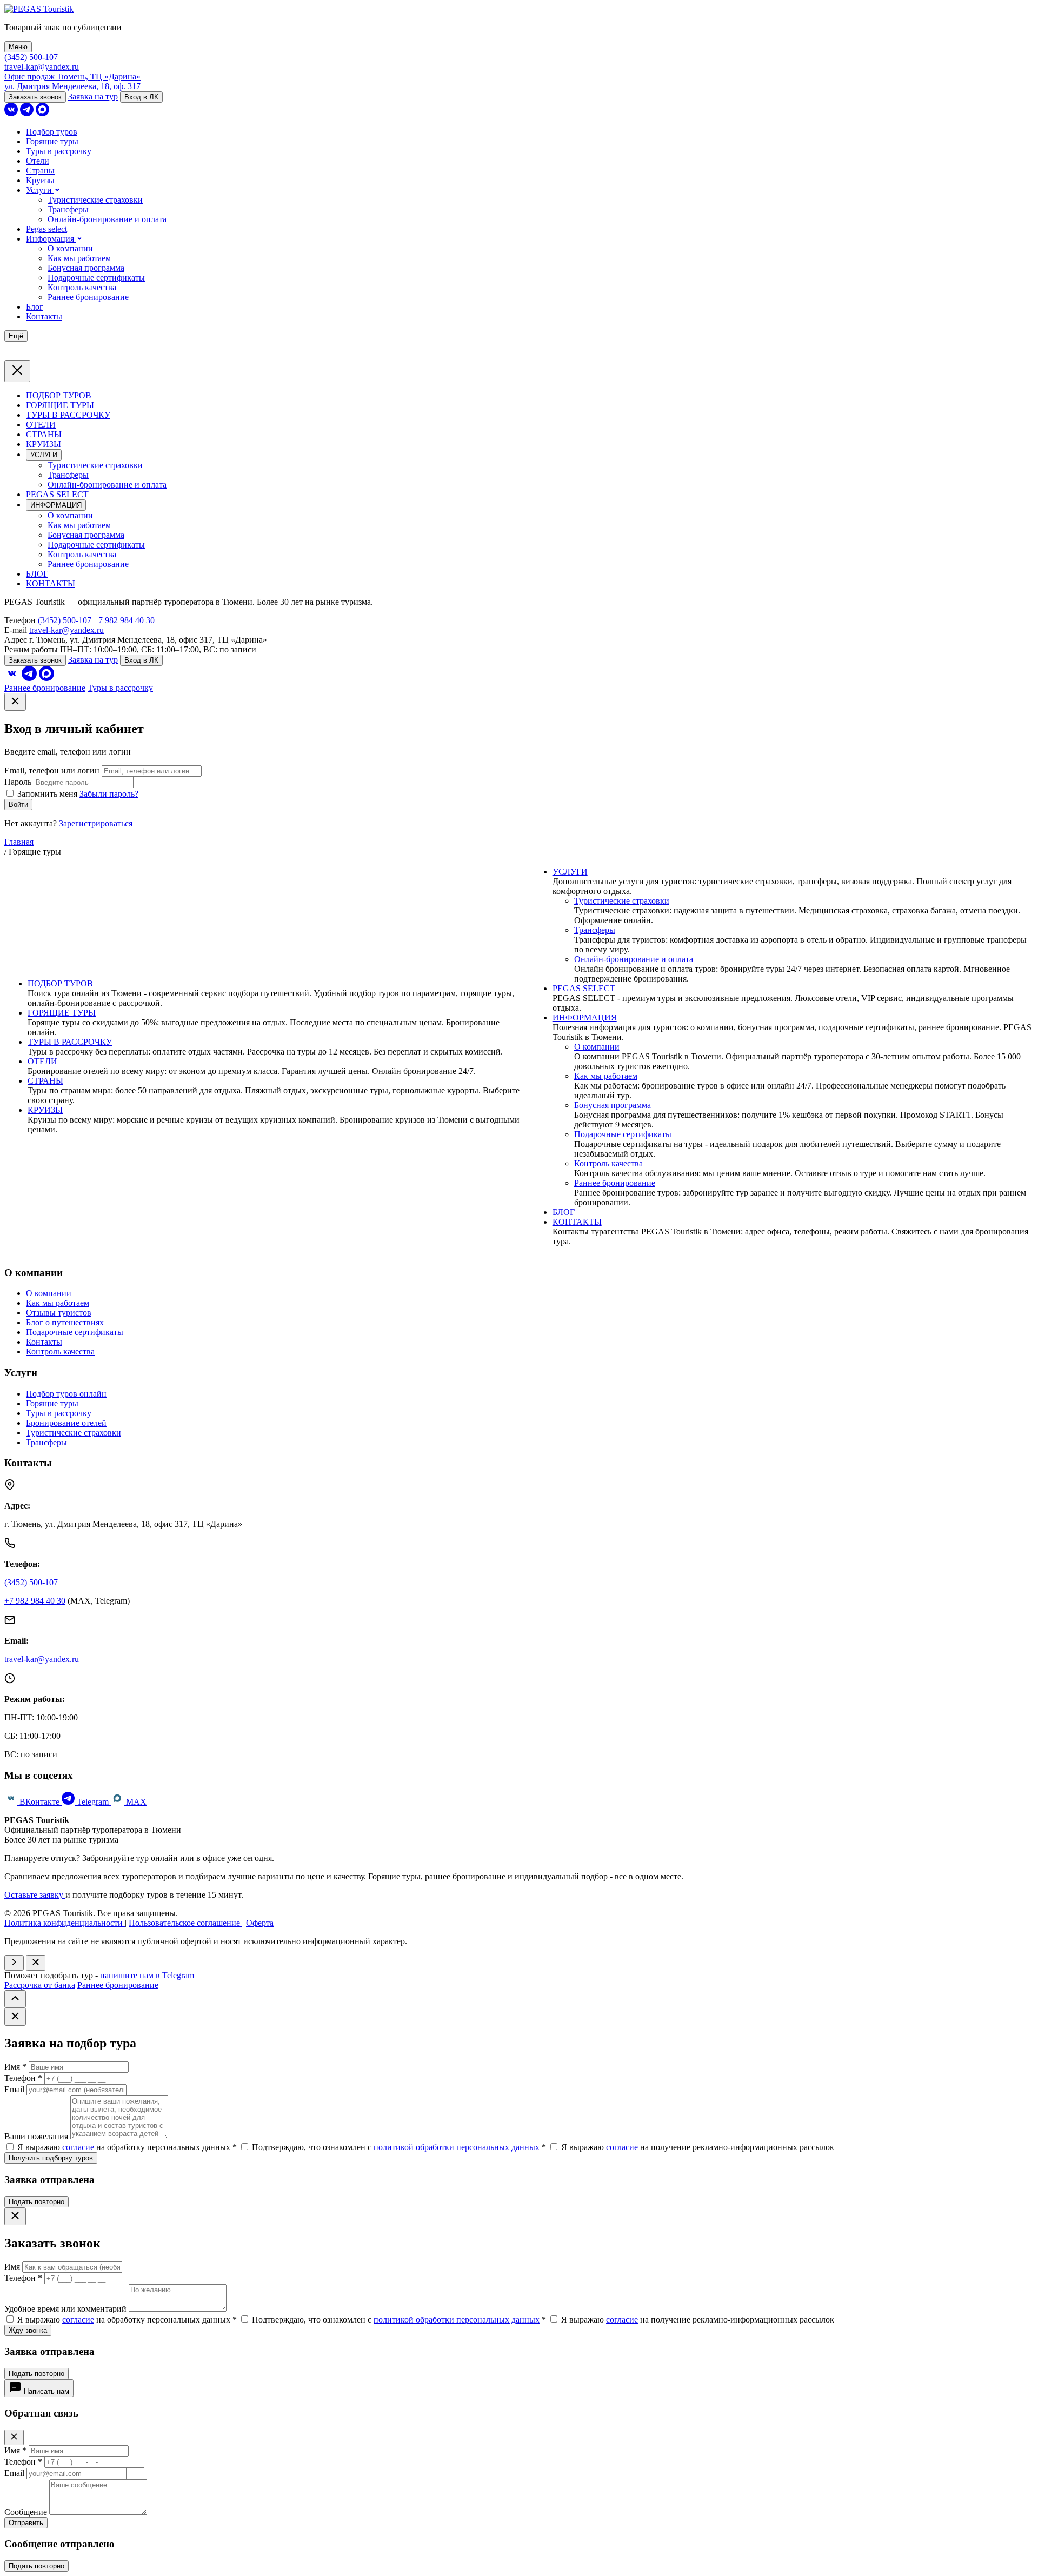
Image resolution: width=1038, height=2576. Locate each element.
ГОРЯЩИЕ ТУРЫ (60, 405)
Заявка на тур (93, 96)
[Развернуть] (14, 1963)
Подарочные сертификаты (96, 278)
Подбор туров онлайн (66, 1394)
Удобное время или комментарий (65, 2309)
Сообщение (27, 2512)
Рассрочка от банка (40, 1985)
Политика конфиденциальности (65, 1923)
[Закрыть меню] (17, 371)
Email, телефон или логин (52, 770)
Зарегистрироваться (96, 823)
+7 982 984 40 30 (124, 620)
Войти (18, 805)
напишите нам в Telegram (147, 1975)
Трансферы (68, 209)
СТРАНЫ (44, 434)
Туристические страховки (95, 200)
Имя (15, 2067)
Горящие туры (52, 141)
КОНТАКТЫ (51, 583)
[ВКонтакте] (12, 113)
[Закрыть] (15, 702)
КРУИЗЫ (44, 444)
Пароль (18, 782)
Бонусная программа (86, 268)
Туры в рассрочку (59, 151)
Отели (38, 161)
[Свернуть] (36, 1963)
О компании (70, 248)
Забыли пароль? (109, 794)
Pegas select (46, 229)
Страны (40, 171)
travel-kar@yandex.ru (42, 67)
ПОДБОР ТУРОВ (59, 395)
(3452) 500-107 (31, 57)
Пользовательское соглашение (185, 1923)
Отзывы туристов (59, 1313)
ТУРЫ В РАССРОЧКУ (68, 415)
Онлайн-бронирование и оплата (107, 219)
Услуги (40, 190)
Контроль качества (82, 287)
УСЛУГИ (44, 455)
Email (14, 2089)
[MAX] (42, 113)
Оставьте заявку (35, 1895)
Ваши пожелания (36, 2136)
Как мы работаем (79, 258)
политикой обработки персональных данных (457, 2147)
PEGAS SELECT (57, 494)
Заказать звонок (35, 97)
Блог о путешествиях (65, 1322)
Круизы (40, 180)
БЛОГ (37, 574)
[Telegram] (28, 113)
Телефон (23, 2078)
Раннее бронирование (88, 297)
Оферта (260, 1923)
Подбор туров (52, 132)
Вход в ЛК (141, 97)
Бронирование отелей (66, 1423)
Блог (35, 307)
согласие (78, 2147)
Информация (51, 239)
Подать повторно (36, 2202)
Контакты (44, 316)
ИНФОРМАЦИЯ (56, 505)
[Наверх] (15, 1999)
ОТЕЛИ (41, 425)
